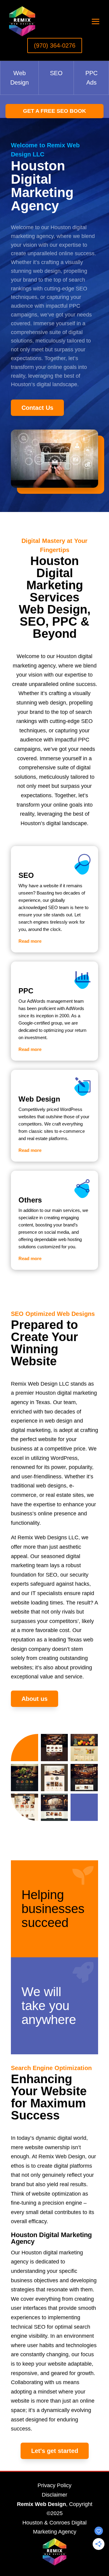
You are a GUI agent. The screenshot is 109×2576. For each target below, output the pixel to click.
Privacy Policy (54, 2485)
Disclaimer (54, 2495)
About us (35, 1699)
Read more (30, 941)
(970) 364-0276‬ (55, 45)
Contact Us (37, 408)
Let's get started (55, 2451)
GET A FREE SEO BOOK (54, 111)
